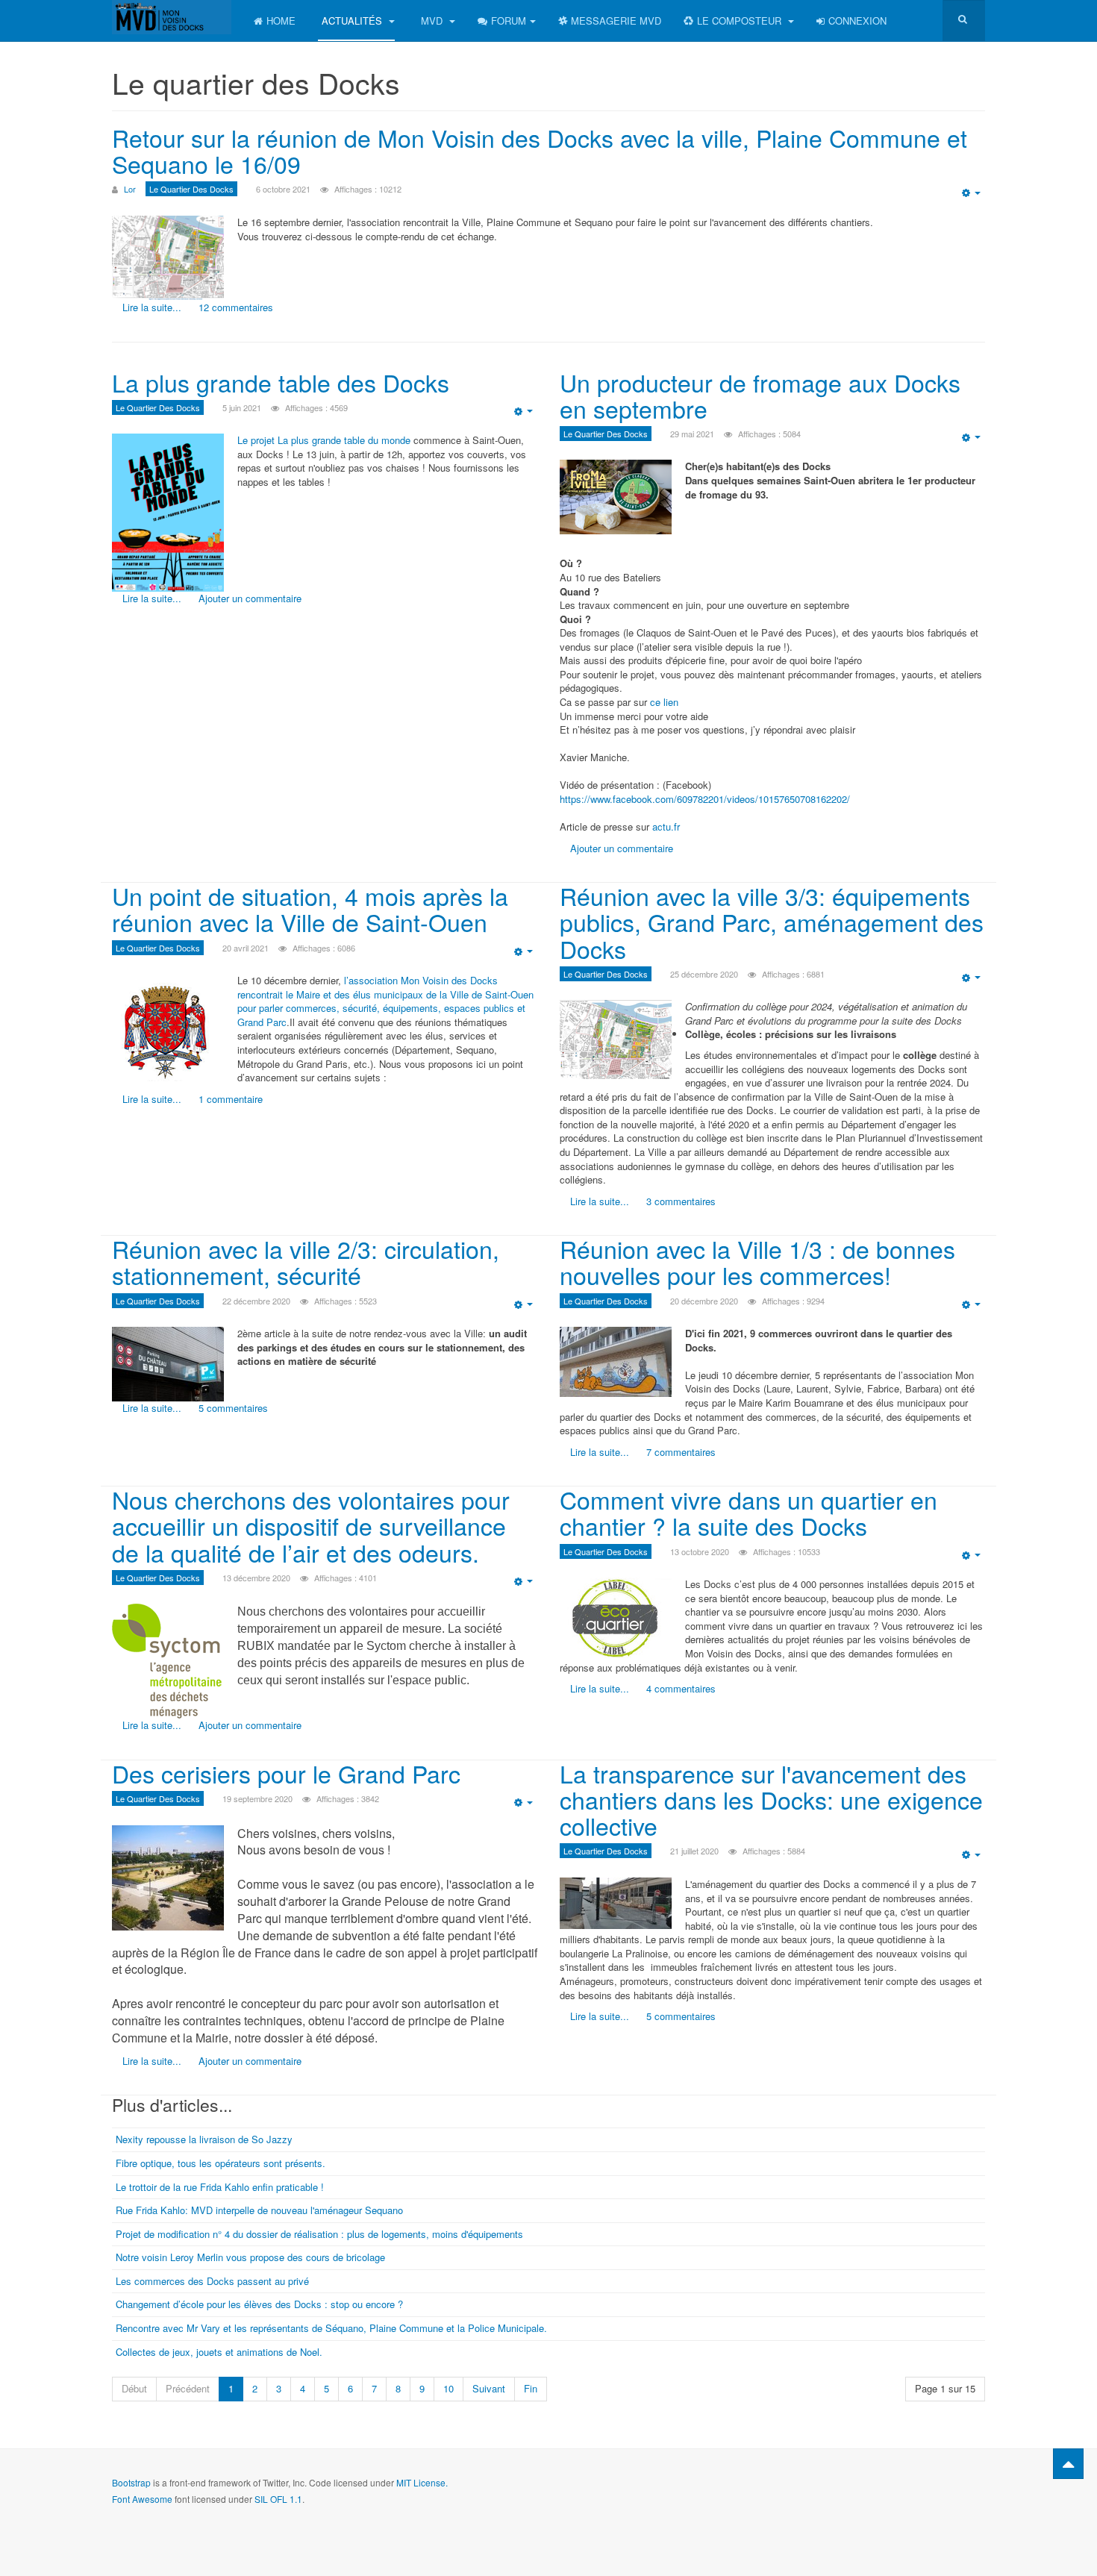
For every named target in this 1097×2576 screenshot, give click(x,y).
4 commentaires (681, 1688)
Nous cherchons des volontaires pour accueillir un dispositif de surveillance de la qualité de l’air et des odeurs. (311, 1525)
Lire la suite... (152, 307)
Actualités (353, 21)
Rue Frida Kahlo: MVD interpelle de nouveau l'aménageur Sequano (259, 2210)
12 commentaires (236, 307)
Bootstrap (131, 2482)
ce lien (664, 702)
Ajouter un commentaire (250, 598)
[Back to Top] (1068, 2464)
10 (449, 2388)
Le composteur (741, 21)
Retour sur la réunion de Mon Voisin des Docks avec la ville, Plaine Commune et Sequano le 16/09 (540, 150)
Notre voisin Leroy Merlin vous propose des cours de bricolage (250, 2257)
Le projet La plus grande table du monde (324, 440)
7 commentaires (681, 1452)
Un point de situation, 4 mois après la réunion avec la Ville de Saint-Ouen (310, 909)
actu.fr (666, 826)
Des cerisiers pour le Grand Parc (286, 1773)
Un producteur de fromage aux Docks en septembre (760, 395)
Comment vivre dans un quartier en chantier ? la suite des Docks (748, 1512)
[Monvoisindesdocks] (172, 17)
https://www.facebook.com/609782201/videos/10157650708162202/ (705, 799)
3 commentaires (681, 1201)
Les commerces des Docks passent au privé (212, 2281)
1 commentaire (231, 1099)
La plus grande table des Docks (281, 382)
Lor (130, 189)
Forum (509, 21)
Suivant (489, 2388)
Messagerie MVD (616, 21)
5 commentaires (233, 1408)
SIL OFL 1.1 (278, 2499)
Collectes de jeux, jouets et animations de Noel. (219, 2352)
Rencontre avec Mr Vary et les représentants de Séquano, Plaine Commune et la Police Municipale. (331, 2328)
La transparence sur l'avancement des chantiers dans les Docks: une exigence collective (771, 1799)
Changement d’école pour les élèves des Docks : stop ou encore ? (259, 2304)
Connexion (857, 21)
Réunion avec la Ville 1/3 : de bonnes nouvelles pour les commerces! (757, 1262)
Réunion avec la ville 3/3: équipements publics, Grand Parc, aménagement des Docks (772, 922)
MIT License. (422, 2482)
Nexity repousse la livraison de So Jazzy (204, 2139)
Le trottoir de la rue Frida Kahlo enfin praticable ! (220, 2187)
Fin (531, 2388)
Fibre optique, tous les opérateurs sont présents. (221, 2163)
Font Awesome (142, 2499)
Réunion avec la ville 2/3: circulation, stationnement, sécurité (306, 1262)
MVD (433, 21)
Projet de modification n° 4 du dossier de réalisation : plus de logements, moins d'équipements (319, 2234)
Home (281, 21)
